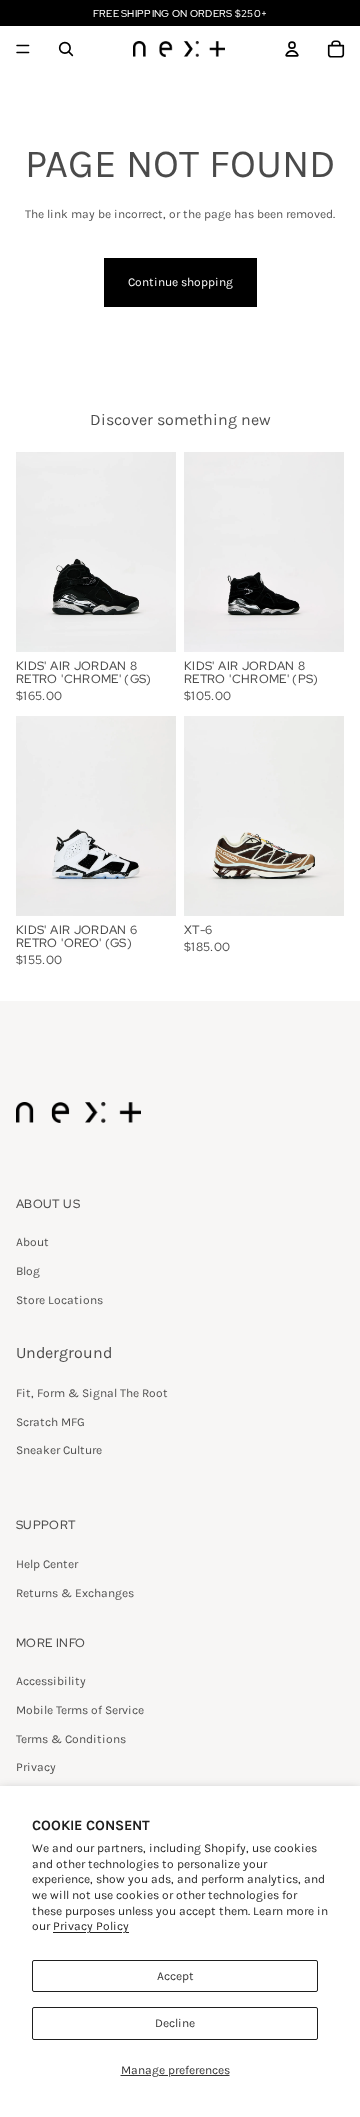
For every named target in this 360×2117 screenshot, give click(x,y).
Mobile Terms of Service (80, 1710)
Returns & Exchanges (75, 1593)
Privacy (36, 1767)
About (32, 1242)
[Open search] (66, 49)
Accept (175, 1976)
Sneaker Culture (59, 1450)
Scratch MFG (50, 1422)
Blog (28, 1271)
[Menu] (23, 49)
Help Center (47, 1564)
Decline (175, 2023)
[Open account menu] (292, 49)
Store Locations (59, 1300)
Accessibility (51, 1681)
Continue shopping (180, 282)
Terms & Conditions (71, 1739)
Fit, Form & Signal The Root (92, 1393)
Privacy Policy (91, 1926)
